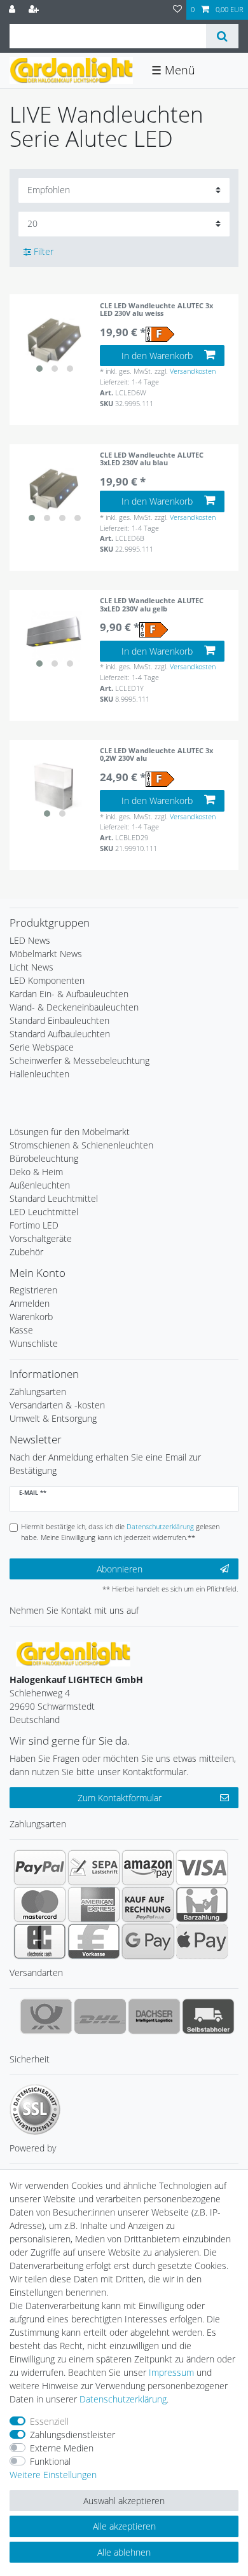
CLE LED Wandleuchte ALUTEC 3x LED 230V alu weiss (156, 310)
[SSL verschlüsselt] (35, 2109)
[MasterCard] (40, 1904)
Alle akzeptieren (124, 2526)
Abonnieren (120, 1569)
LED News (30, 940)
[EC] (40, 1941)
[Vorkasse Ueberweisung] (94, 1941)
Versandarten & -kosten (57, 1405)
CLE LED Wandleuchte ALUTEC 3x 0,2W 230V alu (156, 755)
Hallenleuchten (39, 1074)
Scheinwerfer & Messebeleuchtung (79, 1060)
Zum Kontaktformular (120, 1798)
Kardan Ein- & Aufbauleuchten (69, 994)
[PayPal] (40, 1867)
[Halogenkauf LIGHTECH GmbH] (73, 1653)
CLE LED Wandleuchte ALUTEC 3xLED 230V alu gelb (152, 605)
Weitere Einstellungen (53, 2475)
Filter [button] (44, 251)
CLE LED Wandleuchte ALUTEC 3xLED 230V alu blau (152, 459)
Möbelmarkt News (46, 954)
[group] (55, 340)
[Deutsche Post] (46, 2016)
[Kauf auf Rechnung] (148, 1904)
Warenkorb (31, 1317)
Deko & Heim (36, 1172)
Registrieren (33, 1290)
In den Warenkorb (157, 356)
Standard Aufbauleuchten (60, 1034)
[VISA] (202, 1867)
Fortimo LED (34, 1225)
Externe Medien (62, 2448)
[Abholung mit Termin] (208, 2016)
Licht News (31, 967)
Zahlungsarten (38, 1392)
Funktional (50, 2461)
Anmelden (30, 1303)
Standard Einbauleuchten (59, 1020)
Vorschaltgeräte (41, 1238)
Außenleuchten (40, 1185)
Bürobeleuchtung (44, 1158)
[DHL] (100, 2016)
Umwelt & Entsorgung (53, 1418)
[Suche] (222, 36)
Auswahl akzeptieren (124, 2501)
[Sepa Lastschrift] (94, 1867)
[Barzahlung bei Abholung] (202, 1904)
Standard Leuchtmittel (54, 1198)
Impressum (171, 2372)
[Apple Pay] (202, 1941)
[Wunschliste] (177, 10)
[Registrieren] (35, 10)
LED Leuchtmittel (44, 1212)
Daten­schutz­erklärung (123, 2399)
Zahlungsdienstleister (72, 2435)
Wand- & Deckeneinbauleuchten (74, 1007)
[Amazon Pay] (148, 1867)
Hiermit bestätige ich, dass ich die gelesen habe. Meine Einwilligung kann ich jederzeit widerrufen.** (120, 1532)
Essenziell (49, 2421)
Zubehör (26, 1252)
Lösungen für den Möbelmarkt (70, 1132)
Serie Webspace (42, 1047)
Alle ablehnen (124, 2552)
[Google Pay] (148, 1941)
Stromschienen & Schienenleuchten (81, 1145)
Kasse (21, 1330)
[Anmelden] (13, 10)
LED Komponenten (47, 980)
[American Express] (94, 1904)
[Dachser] (154, 2016)
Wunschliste (34, 1343)
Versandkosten (193, 371)
